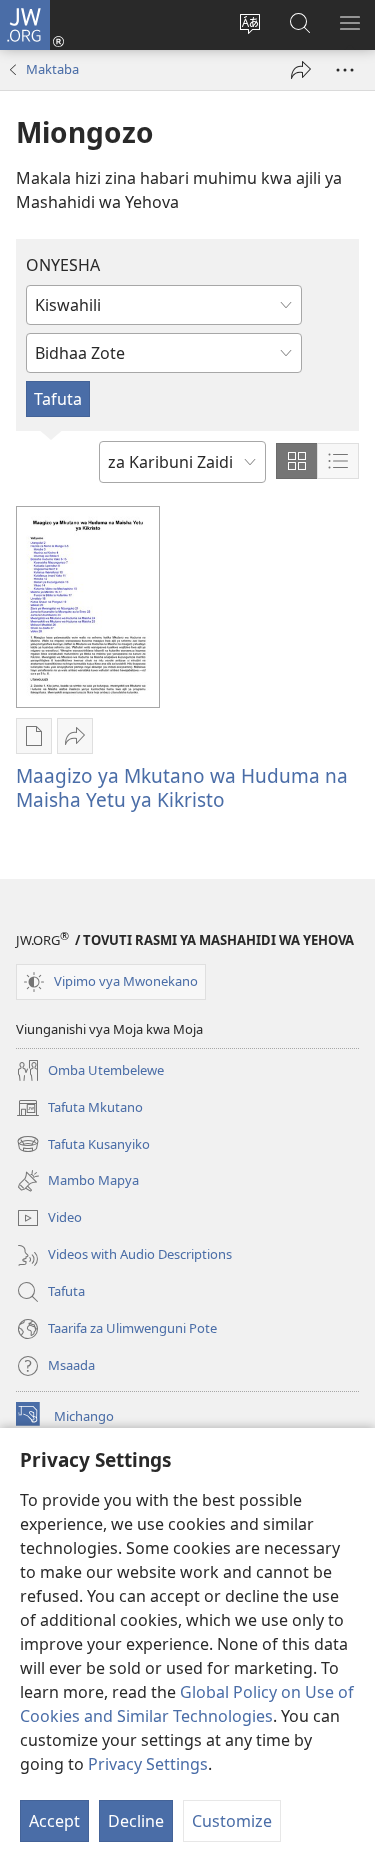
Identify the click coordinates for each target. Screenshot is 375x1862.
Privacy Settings (148, 1764)
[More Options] (345, 70)
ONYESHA (63, 265)
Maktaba (52, 69)
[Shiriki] (301, 70)
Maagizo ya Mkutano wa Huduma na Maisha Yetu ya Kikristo (182, 787)
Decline (136, 1821)
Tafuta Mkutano (79, 1109)
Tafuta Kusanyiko (83, 1145)
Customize (232, 1821)
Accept (54, 1821)
